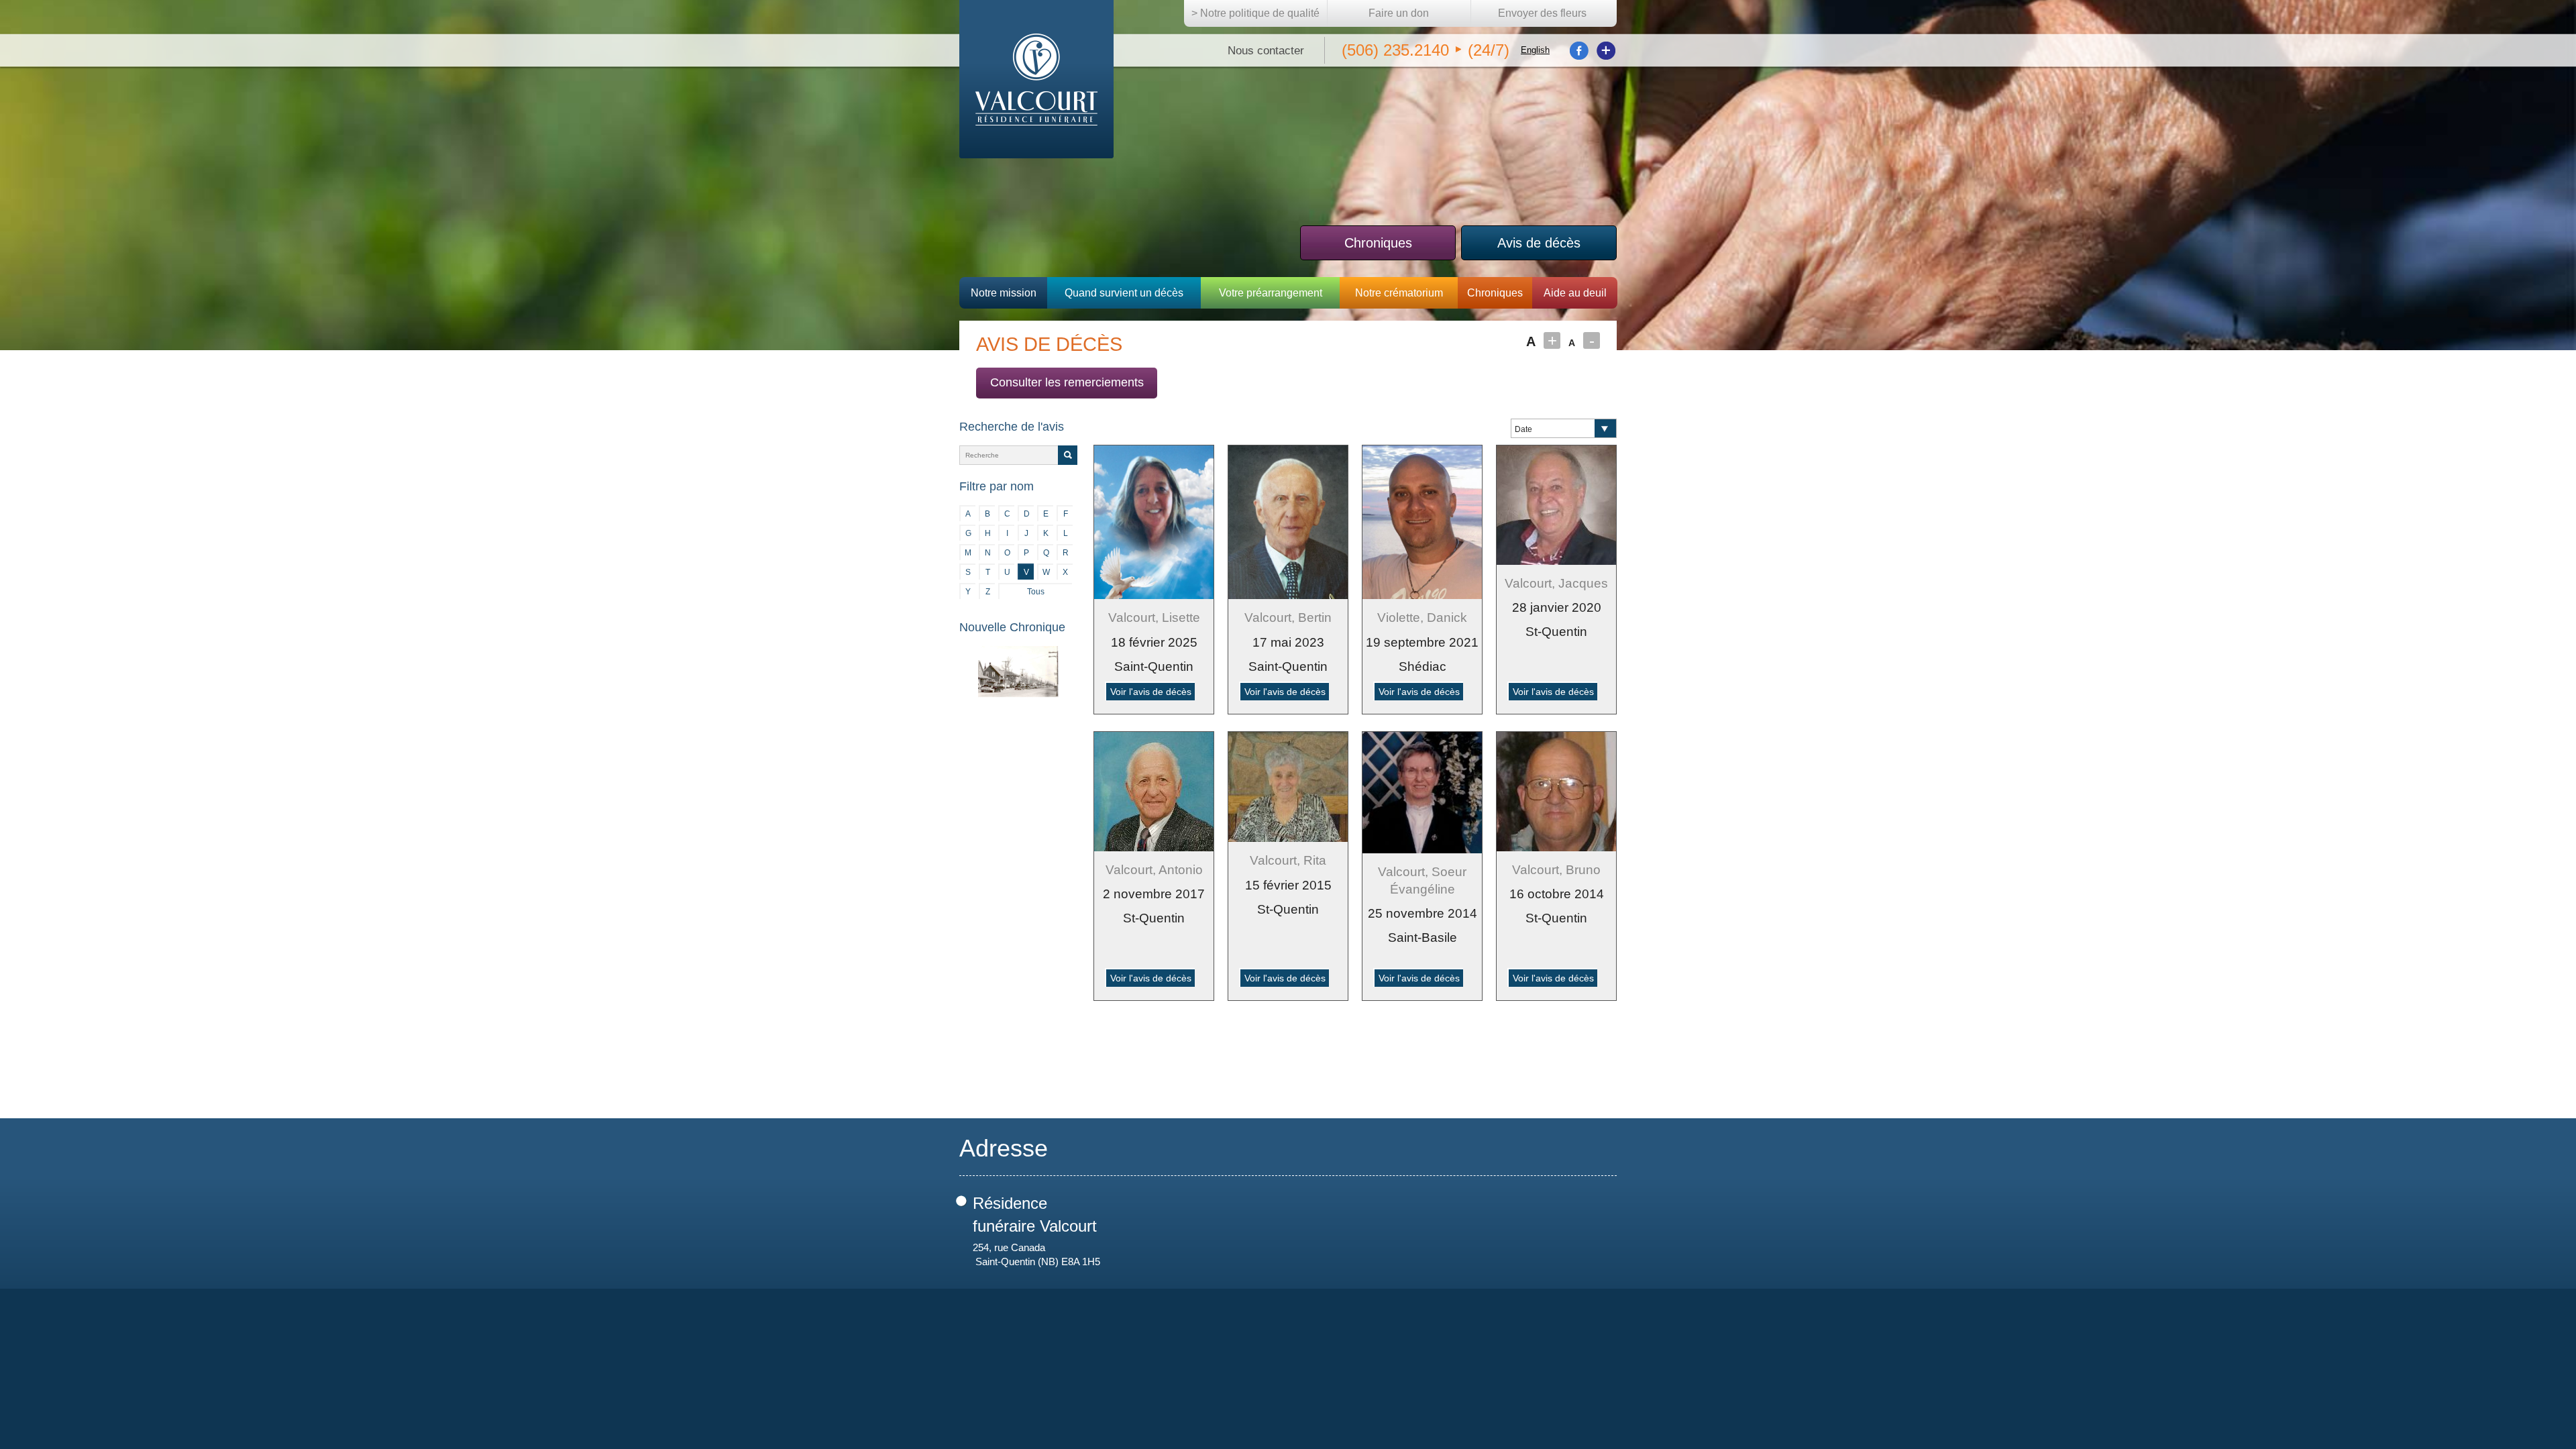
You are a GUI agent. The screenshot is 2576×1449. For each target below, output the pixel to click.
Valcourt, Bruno (1556, 870)
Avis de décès (1539, 243)
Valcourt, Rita (1288, 860)
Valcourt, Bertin (1288, 618)
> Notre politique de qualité (1255, 13)
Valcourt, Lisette (1154, 618)
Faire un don (1399, 13)
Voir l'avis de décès (1151, 692)
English (1535, 50)
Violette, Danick (1422, 618)
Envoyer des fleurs (1542, 13)
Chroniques (1378, 243)
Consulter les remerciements (1067, 382)
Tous (1036, 592)
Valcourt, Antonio (1154, 870)
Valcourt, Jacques (1556, 583)
